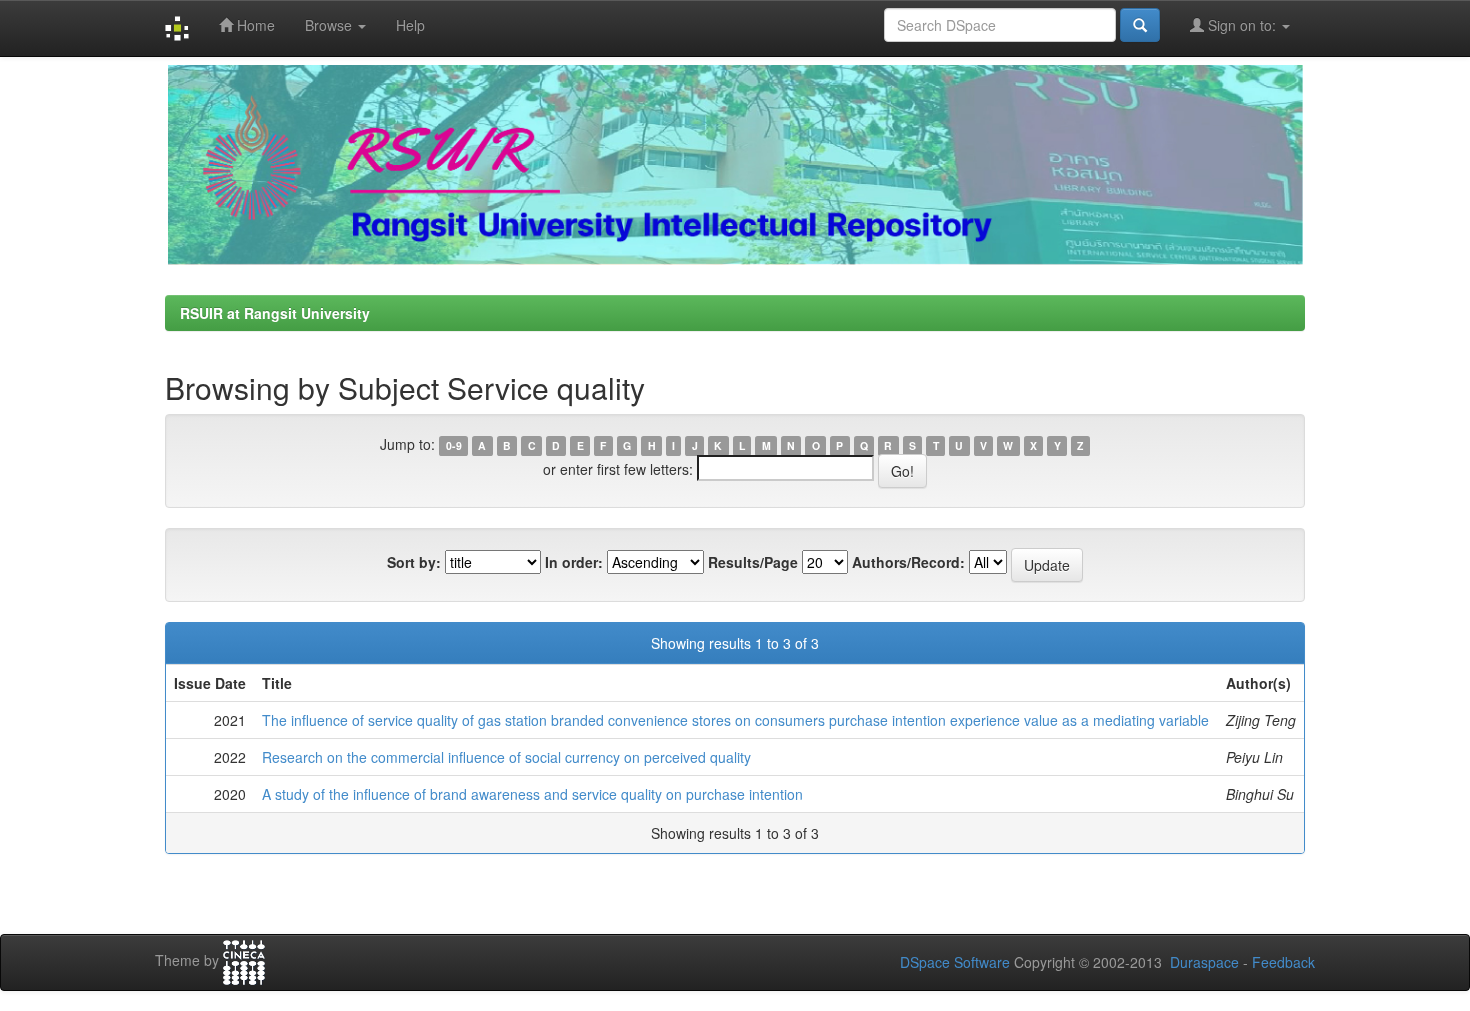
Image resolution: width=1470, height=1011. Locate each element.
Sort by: (414, 562)
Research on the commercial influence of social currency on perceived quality (506, 757)
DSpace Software (955, 962)
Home (254, 25)
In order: (574, 562)
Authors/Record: (908, 562)
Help (410, 25)
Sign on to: (1242, 25)
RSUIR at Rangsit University (275, 313)
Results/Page (753, 562)
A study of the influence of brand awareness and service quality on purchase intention (532, 794)
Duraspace (1204, 962)
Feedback (1283, 962)
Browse (330, 25)
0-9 (454, 445)
